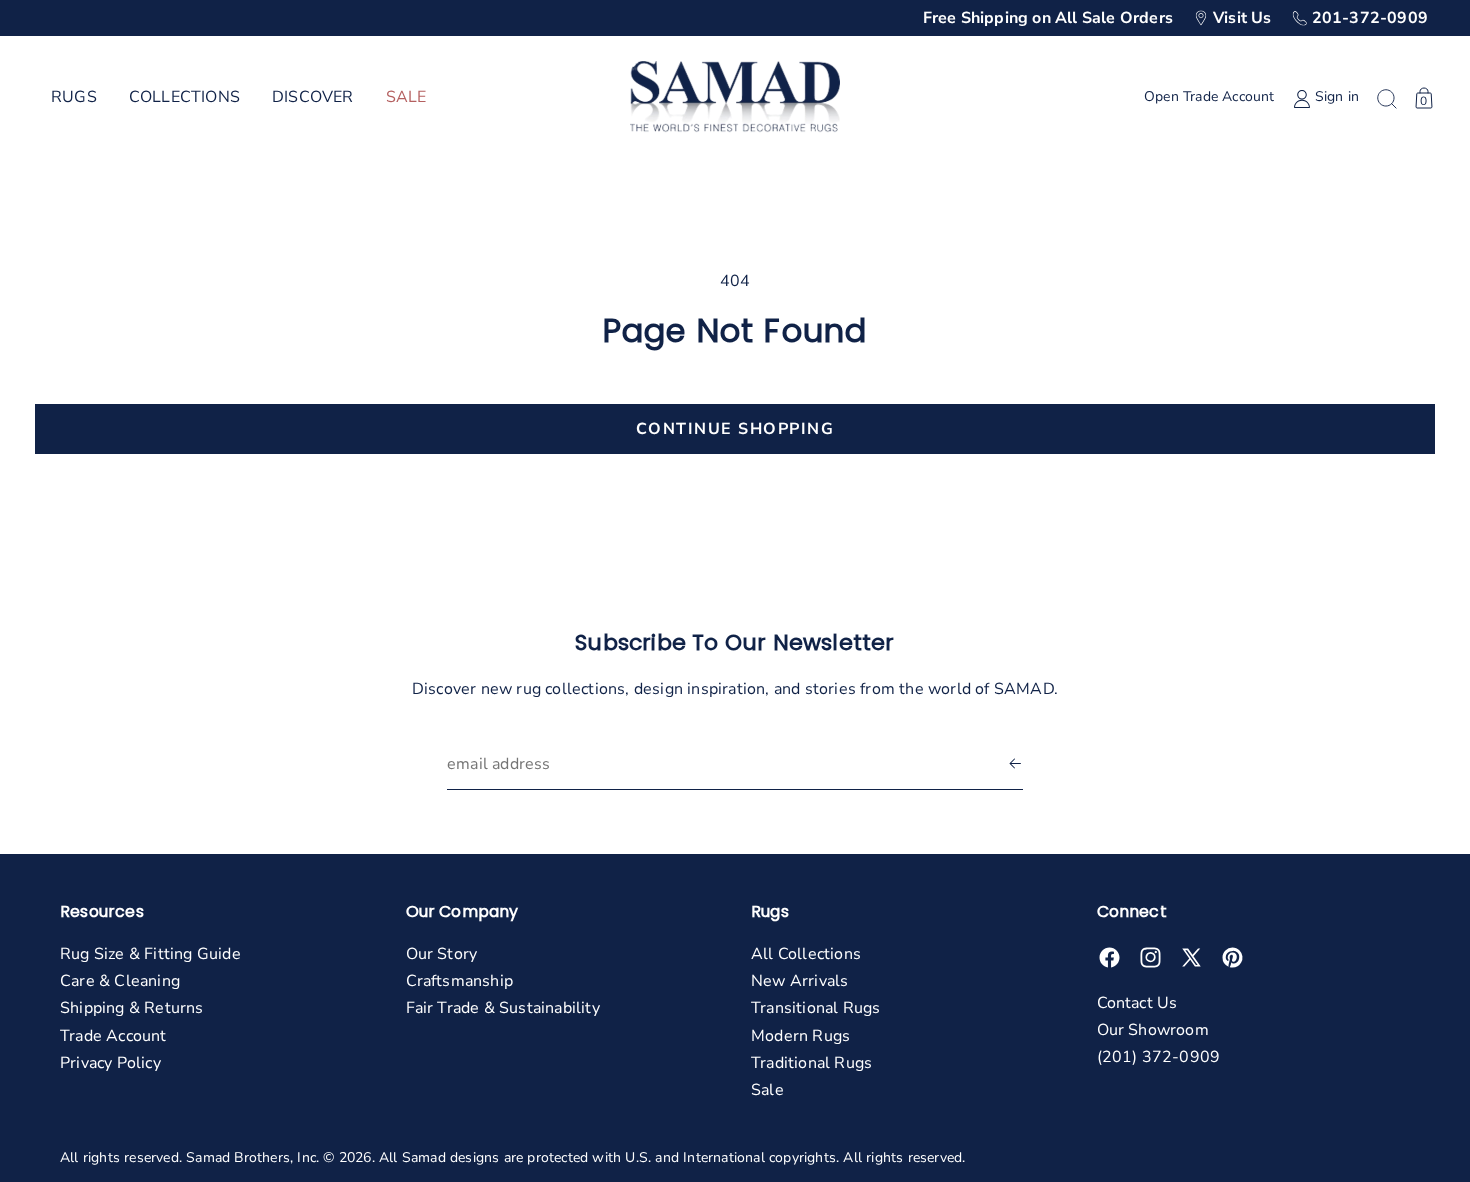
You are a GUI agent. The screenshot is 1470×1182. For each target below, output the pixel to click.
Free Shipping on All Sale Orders (1048, 18)
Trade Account (113, 1036)
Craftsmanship (460, 981)
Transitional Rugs (815, 1008)
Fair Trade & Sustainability (503, 1008)
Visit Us (1242, 18)
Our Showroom (1153, 1030)
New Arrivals (799, 981)
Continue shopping (735, 429)
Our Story (442, 954)
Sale (767, 1090)
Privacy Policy (110, 1063)
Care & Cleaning (120, 981)
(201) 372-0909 (1159, 1057)
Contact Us (1137, 1003)
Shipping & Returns (132, 1008)
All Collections (806, 954)
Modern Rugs (800, 1036)
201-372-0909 (1370, 18)
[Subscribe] (1015, 764)
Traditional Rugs (811, 1063)
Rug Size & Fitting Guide (150, 954)
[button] (74, 98)
